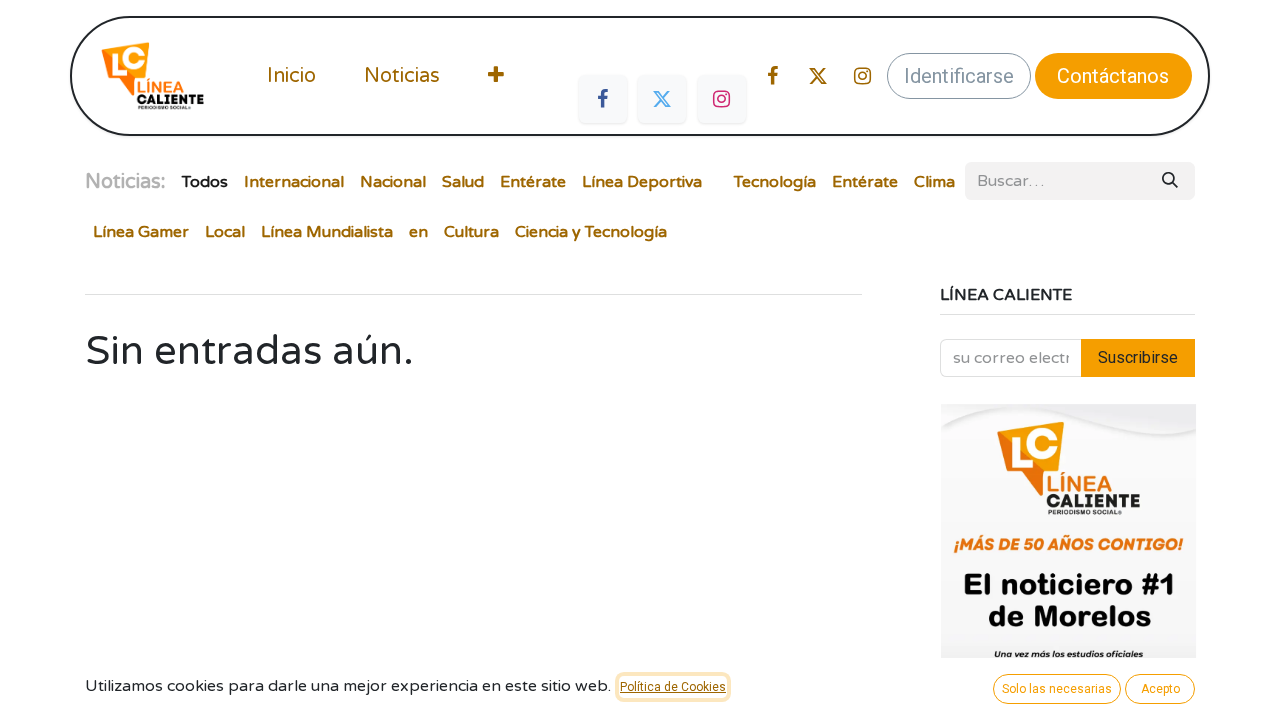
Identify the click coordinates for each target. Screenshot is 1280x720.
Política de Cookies (673, 687)
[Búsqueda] (1170, 181)
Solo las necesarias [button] (1057, 689)
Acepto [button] (1160, 689)
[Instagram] (722, 99)
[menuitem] (291, 76)
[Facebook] (603, 99)
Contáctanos (1113, 76)
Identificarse (959, 76)
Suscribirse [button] (1138, 357)
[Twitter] (662, 99)
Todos (205, 182)
